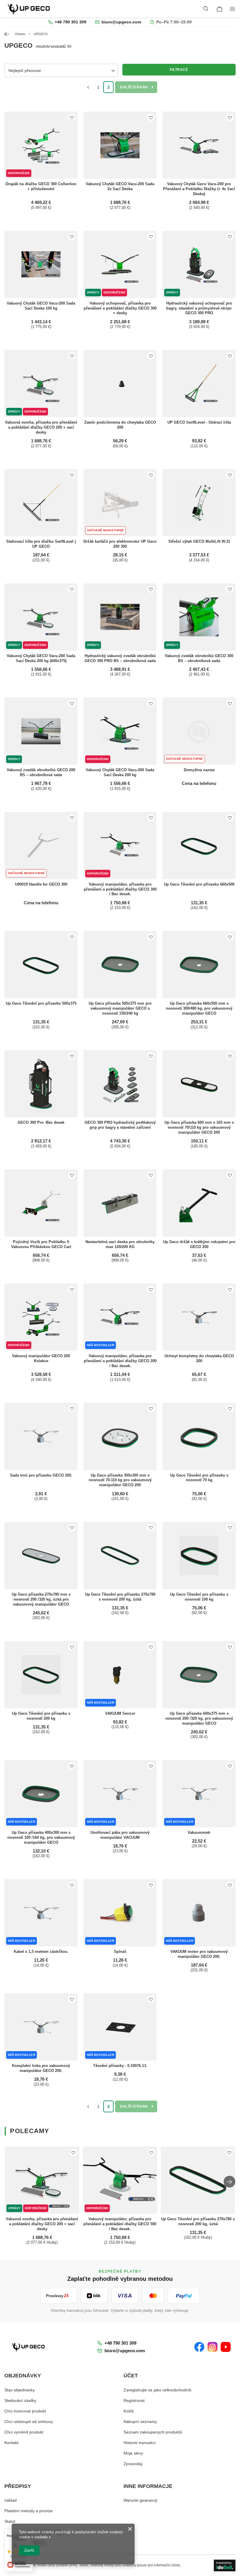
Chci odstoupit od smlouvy (29, 2422)
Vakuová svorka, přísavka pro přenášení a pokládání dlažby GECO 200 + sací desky (41, 427)
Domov (20, 34)
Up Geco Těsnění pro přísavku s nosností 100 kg (199, 1597)
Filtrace (179, 70)
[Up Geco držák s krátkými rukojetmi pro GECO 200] (199, 1203)
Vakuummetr (199, 1832)
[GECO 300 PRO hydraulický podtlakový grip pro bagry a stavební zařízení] (120, 1084)
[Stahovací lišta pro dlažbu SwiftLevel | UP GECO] (41, 503)
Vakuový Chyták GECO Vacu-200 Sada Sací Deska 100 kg (41, 306)
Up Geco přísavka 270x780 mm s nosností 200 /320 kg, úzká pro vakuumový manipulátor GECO (41, 1599)
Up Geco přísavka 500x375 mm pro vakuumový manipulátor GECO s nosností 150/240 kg (120, 1008)
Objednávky (23, 2376)
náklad (11, 2500)
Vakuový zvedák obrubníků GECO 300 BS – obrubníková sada (199, 658)
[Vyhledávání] (206, 9)
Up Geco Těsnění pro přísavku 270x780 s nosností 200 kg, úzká (120, 1597)
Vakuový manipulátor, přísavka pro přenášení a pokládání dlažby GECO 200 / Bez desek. (120, 1361)
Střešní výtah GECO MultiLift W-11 (199, 541)
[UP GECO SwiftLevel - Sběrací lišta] (199, 384)
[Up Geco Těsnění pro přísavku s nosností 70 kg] (199, 1436)
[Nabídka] (233, 9)
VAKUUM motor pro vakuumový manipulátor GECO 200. (199, 1954)
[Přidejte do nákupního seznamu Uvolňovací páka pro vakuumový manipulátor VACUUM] (151, 1766)
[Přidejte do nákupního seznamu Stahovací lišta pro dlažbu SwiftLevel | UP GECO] (72, 475)
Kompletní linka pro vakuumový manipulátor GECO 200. (41, 2068)
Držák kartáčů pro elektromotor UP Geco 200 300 (120, 544)
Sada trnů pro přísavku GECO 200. (41, 1475)
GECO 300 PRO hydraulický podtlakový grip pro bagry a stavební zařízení (120, 1125)
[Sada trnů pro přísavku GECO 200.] (41, 1436)
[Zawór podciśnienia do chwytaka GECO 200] (120, 384)
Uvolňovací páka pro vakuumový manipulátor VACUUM (120, 1835)
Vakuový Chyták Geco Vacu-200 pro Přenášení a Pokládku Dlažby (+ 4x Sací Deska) (199, 189)
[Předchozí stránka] (88, 87)
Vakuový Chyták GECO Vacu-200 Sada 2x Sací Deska (120, 186)
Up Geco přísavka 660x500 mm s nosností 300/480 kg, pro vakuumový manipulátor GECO (199, 1008)
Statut (10, 2521)
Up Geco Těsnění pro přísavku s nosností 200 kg (41, 1716)
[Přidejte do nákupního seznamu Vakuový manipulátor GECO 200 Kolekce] (72, 1289)
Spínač (120, 1952)
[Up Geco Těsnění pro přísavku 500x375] (41, 965)
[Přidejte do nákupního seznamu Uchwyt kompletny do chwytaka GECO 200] (230, 1289)
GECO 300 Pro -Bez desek (41, 1122)
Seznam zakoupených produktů (153, 2432)
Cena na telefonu (199, 783)
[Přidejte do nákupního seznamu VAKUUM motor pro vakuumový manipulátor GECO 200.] (230, 1885)
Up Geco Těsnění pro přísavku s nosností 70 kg (199, 1478)
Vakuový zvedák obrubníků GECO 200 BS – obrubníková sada (41, 772)
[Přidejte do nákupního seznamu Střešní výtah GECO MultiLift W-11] (230, 475)
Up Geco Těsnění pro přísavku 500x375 (41, 1003)
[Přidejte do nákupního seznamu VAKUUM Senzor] (151, 1647)
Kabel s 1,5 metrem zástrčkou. (41, 1952)
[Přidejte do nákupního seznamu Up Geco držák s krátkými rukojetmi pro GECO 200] (230, 1175)
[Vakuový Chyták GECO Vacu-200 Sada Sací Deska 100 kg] (41, 264)
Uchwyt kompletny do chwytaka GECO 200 (199, 1358)
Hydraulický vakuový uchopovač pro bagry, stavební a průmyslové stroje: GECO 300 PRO (199, 308)
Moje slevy (133, 2453)
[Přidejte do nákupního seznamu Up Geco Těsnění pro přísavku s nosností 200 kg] (72, 1647)
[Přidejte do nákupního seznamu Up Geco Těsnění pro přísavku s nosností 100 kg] (230, 1528)
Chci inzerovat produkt (25, 2411)
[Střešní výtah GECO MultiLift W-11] (199, 503)
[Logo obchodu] (29, 9)
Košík (129, 2411)
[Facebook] (199, 2347)
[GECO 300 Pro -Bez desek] (41, 1084)
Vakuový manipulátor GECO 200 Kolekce (41, 1358)
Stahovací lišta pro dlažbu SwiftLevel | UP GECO (41, 544)
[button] (229, 2182)
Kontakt (11, 2443)
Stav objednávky (20, 2390)
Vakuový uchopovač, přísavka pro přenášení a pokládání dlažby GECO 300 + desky (120, 308)
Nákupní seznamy (140, 2422)
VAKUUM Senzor (120, 1713)
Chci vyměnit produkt (24, 2432)
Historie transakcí (140, 2443)
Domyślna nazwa (199, 770)
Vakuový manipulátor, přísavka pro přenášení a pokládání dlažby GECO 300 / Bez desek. (120, 889)
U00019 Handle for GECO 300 (41, 884)
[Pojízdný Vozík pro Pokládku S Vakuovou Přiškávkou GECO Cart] (41, 1203)
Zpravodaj (133, 2464)
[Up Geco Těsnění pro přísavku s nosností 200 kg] (41, 1675)
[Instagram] (212, 2347)
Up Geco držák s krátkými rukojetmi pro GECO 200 (199, 1244)
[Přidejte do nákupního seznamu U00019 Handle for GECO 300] (72, 818)
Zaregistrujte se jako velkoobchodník (157, 2390)
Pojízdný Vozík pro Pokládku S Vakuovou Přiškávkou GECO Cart (41, 1244)
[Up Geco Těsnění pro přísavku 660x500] (199, 846)
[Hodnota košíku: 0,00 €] (220, 9)
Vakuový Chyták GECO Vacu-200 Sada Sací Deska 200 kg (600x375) (41, 658)
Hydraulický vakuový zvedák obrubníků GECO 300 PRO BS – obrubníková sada (120, 658)
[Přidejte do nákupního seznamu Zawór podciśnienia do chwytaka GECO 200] (151, 356)
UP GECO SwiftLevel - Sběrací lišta (199, 422)
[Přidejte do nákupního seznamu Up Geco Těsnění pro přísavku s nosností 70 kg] (230, 1409)
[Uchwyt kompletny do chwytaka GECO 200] (199, 1317)
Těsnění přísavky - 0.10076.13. (120, 2066)
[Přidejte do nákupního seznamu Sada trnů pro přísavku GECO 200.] (72, 1409)
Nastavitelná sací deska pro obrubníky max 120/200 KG (120, 1244)
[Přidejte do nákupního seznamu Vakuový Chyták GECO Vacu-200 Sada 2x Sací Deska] (151, 117)
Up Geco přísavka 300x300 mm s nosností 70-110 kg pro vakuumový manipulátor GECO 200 (120, 1480)
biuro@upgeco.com (121, 22)
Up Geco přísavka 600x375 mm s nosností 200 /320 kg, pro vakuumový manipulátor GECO (199, 1718)
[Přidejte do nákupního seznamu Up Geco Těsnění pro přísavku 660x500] (230, 818)
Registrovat (134, 2400)
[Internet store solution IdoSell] (225, 2565)
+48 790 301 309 (70, 22)
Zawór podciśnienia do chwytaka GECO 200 (120, 425)
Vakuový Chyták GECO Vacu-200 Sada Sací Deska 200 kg (120, 772)
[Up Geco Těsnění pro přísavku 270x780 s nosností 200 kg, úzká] (120, 1556)
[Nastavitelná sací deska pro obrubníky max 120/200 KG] (120, 1203)
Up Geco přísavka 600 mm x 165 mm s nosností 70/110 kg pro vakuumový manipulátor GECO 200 (199, 1127)
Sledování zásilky (20, 2400)
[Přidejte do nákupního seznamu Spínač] (151, 1885)
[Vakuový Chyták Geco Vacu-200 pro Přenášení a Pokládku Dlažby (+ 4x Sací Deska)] (199, 145)
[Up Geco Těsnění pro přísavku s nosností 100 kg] (199, 1556)
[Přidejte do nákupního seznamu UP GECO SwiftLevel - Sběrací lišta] (230, 356)
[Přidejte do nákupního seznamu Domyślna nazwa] (230, 703)
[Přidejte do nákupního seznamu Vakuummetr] (230, 1766)
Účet (131, 2376)
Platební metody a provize (29, 2511)
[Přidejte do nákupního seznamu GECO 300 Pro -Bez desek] (72, 1056)
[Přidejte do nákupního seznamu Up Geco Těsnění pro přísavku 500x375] (72, 937)
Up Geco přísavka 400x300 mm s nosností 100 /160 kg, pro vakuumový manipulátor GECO (41, 1837)
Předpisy (18, 2486)
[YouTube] (226, 2347)
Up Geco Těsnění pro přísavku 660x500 (199, 884)
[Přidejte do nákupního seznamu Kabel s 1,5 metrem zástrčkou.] (72, 1885)
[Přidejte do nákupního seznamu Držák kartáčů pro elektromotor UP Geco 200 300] (151, 475)
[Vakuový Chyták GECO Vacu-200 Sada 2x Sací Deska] (120, 145)
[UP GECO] (29, 2347)
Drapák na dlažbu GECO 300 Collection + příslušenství (41, 186)
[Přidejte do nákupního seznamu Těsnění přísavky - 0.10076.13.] (151, 1999)
